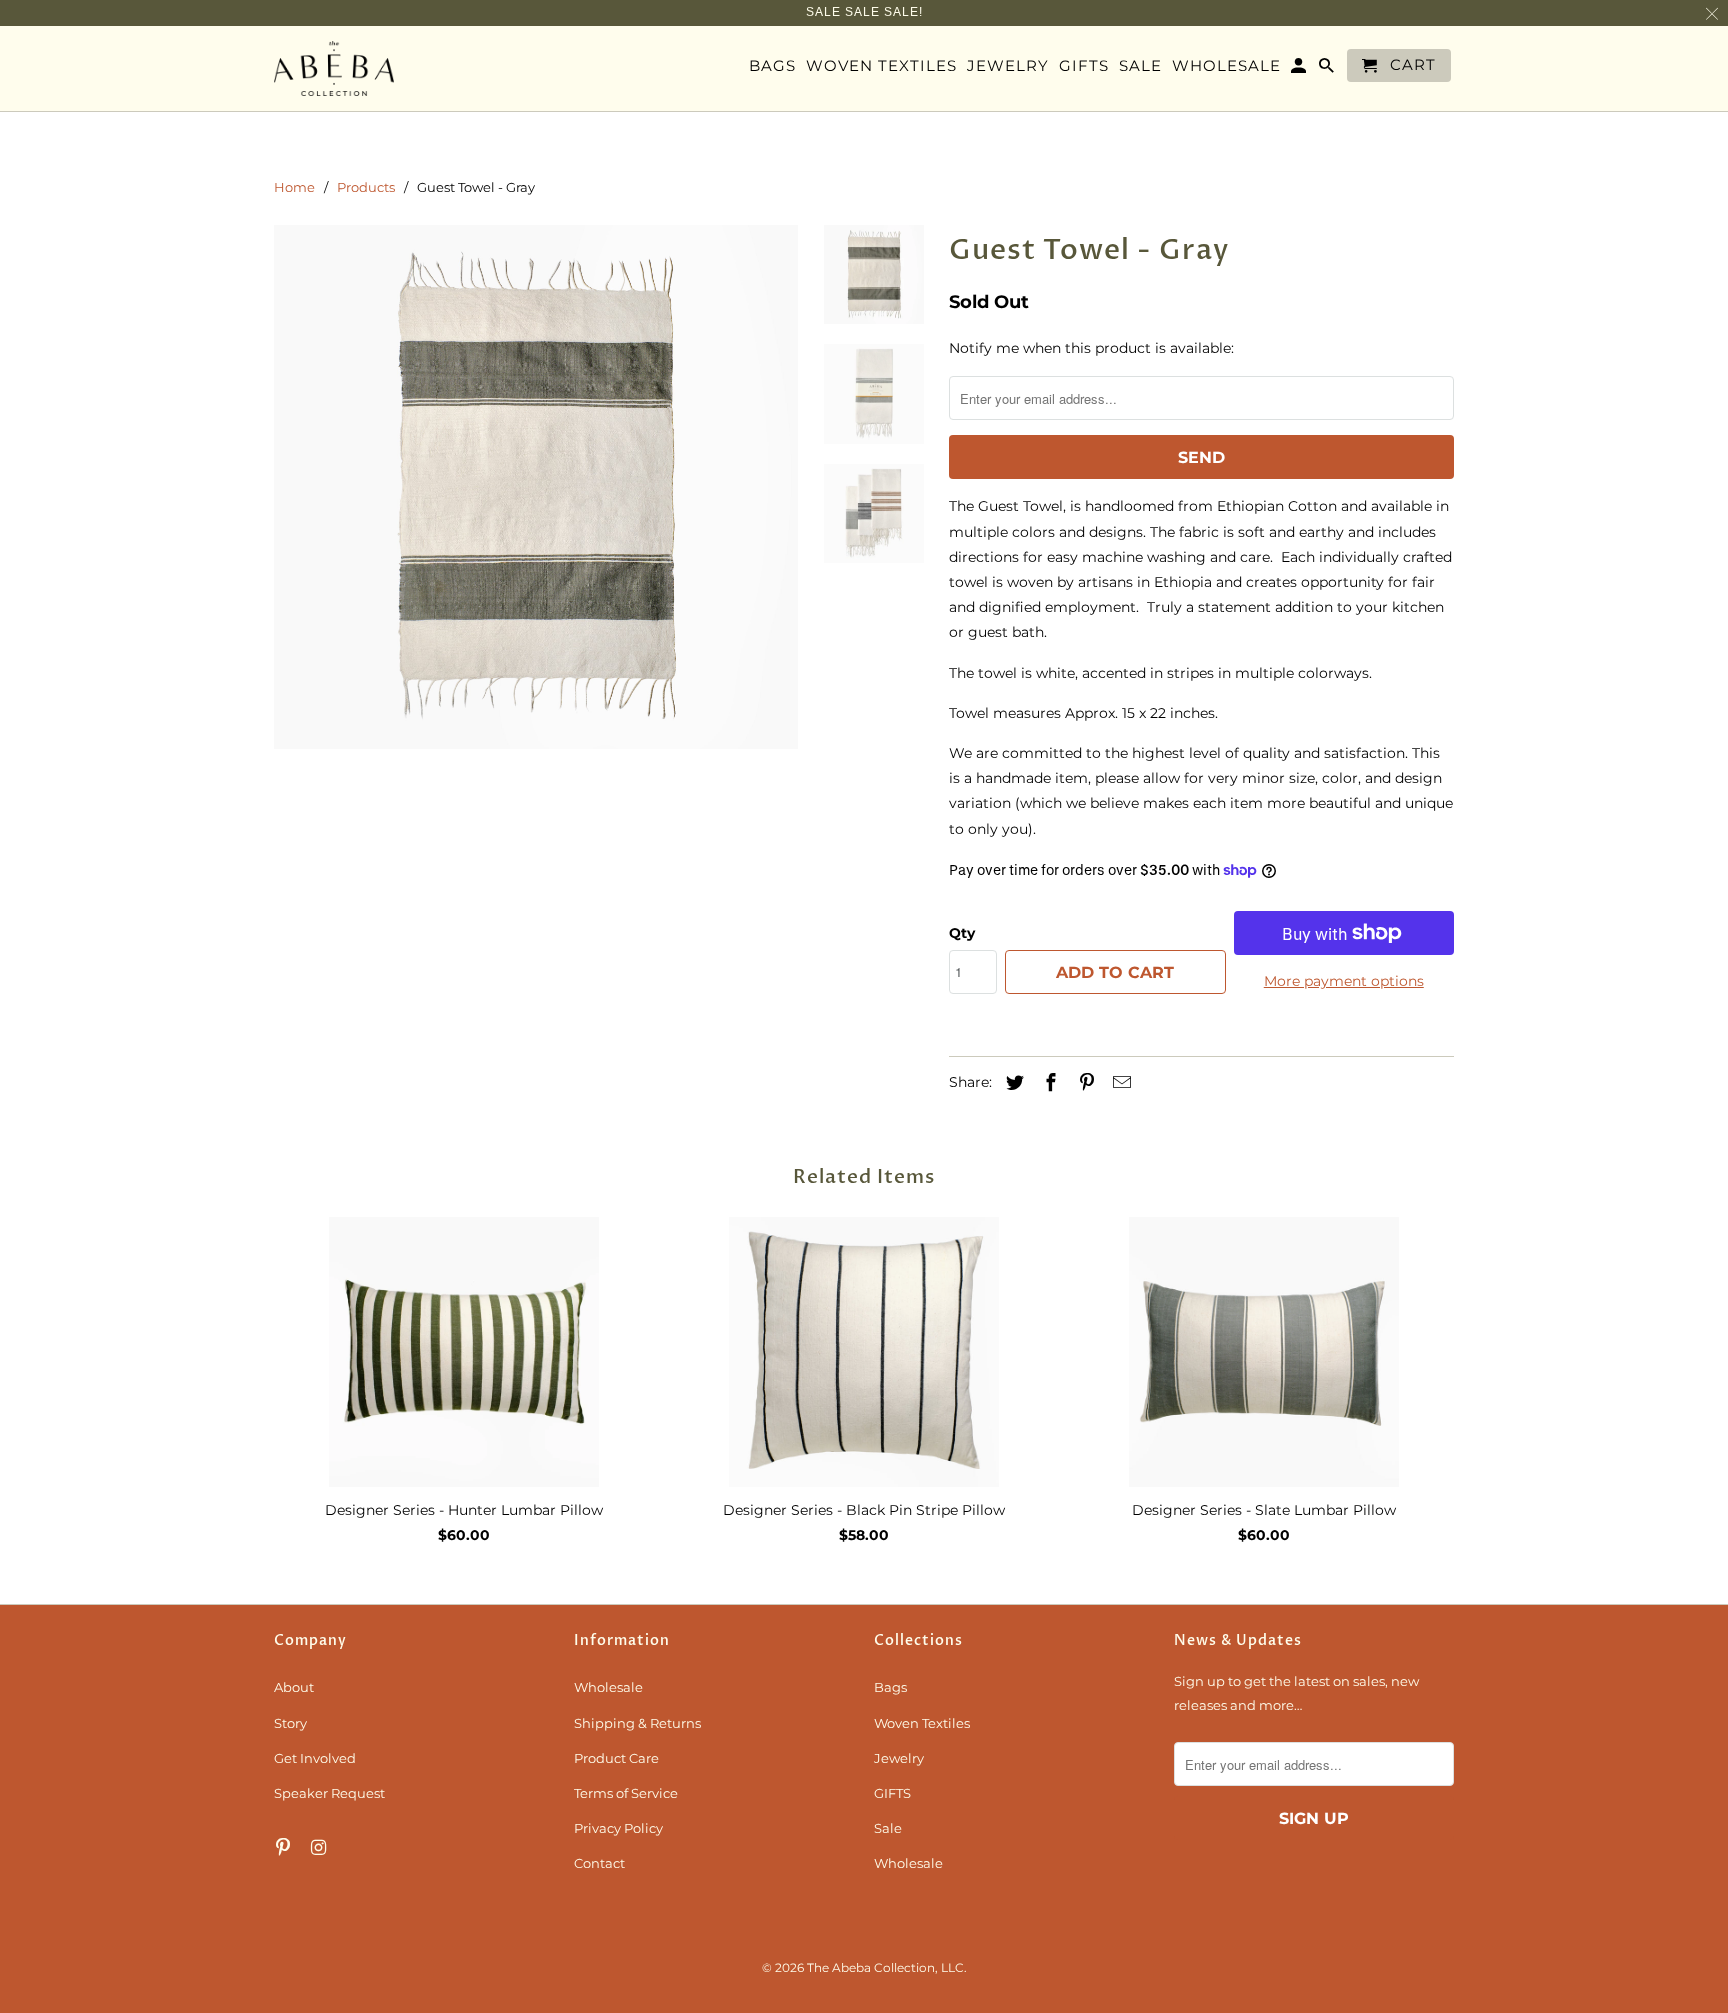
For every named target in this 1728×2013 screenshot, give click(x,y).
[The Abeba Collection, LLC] (334, 69)
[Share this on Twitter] (1012, 1083)
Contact (599, 1863)
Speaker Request (329, 1793)
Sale (888, 1828)
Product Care (616, 1758)
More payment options (1344, 981)
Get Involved (315, 1758)
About (294, 1687)
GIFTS (892, 1793)
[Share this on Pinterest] (1084, 1083)
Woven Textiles (922, 1723)
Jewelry (899, 1758)
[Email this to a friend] (1119, 1083)
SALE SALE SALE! (864, 12)
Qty (962, 933)
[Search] (1328, 69)
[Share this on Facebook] (1048, 1083)
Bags (890, 1687)
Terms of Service (626, 1793)
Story (290, 1723)
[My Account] (1300, 69)
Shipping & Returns (637, 1723)
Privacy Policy (618, 1828)
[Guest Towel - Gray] (536, 487)
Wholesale (608, 1687)
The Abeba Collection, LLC (885, 1967)
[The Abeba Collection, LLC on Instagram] (321, 1848)
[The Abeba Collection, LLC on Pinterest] (285, 1848)
